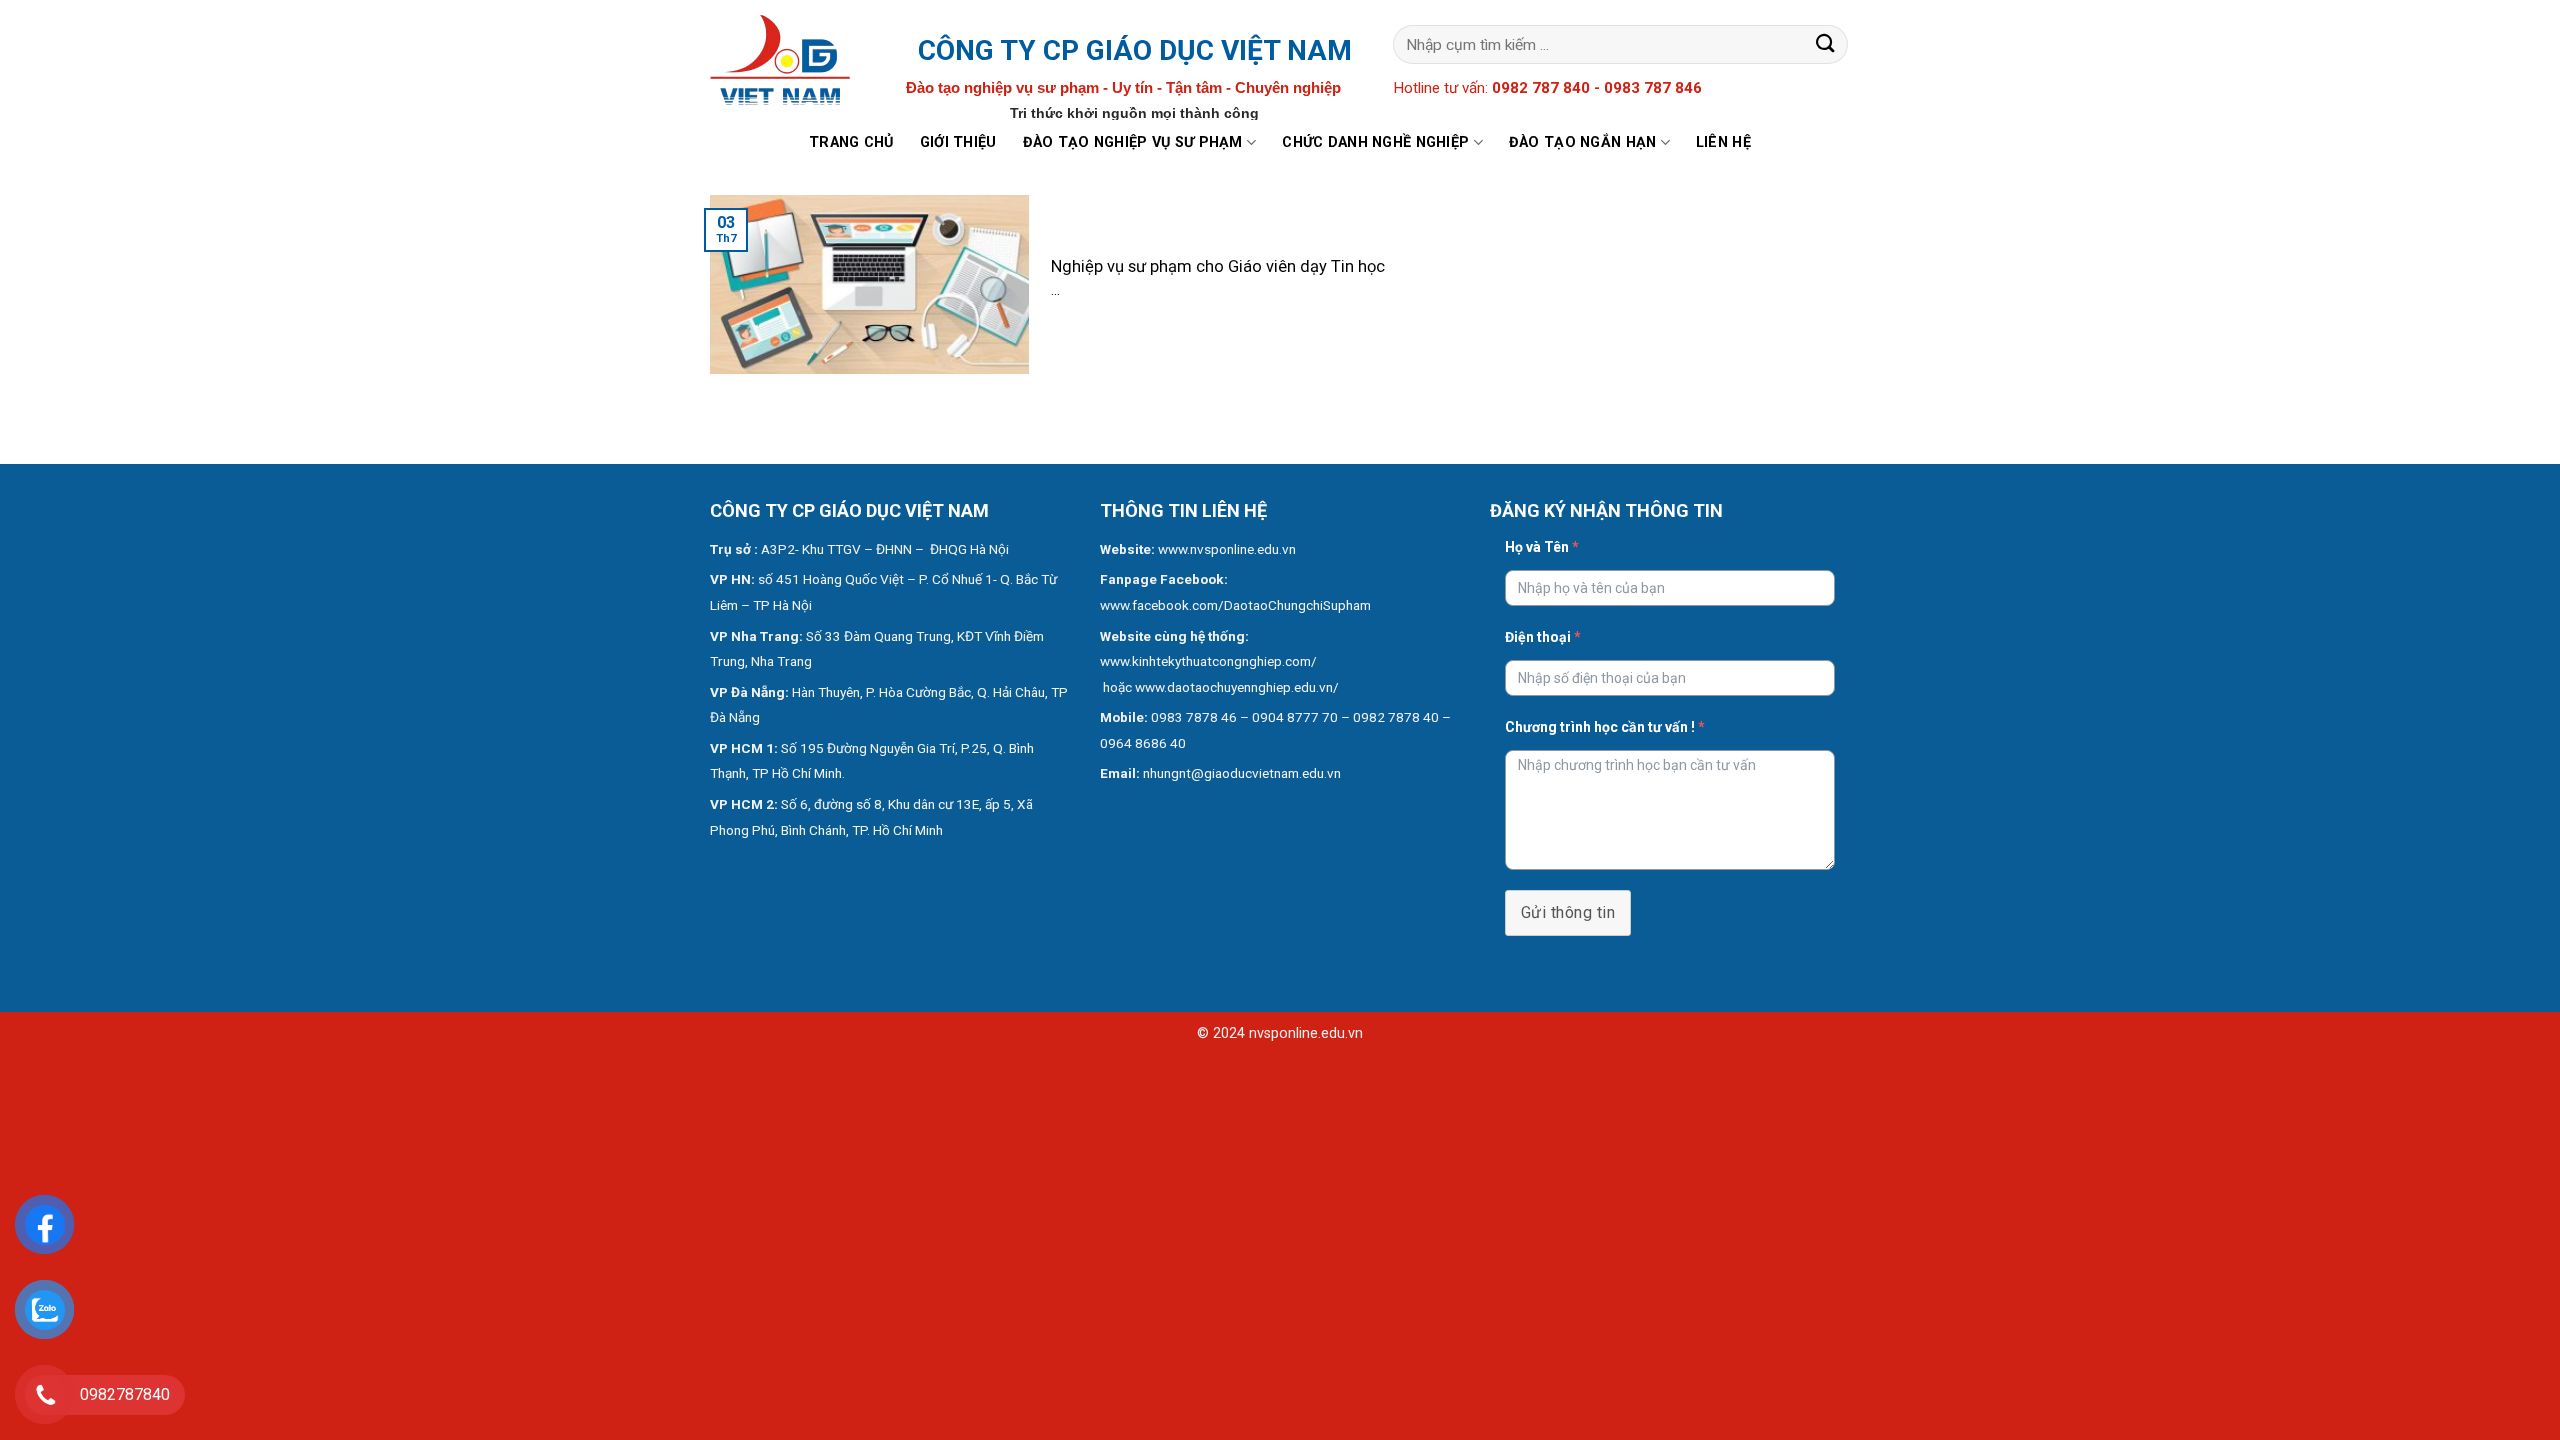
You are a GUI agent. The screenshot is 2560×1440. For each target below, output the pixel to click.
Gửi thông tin (1568, 912)
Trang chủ (851, 142)
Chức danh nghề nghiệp (1375, 142)
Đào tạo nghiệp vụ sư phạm (1133, 142)
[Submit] (1826, 44)
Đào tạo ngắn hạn (1583, 142)
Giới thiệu (958, 142)
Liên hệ (1723, 142)
